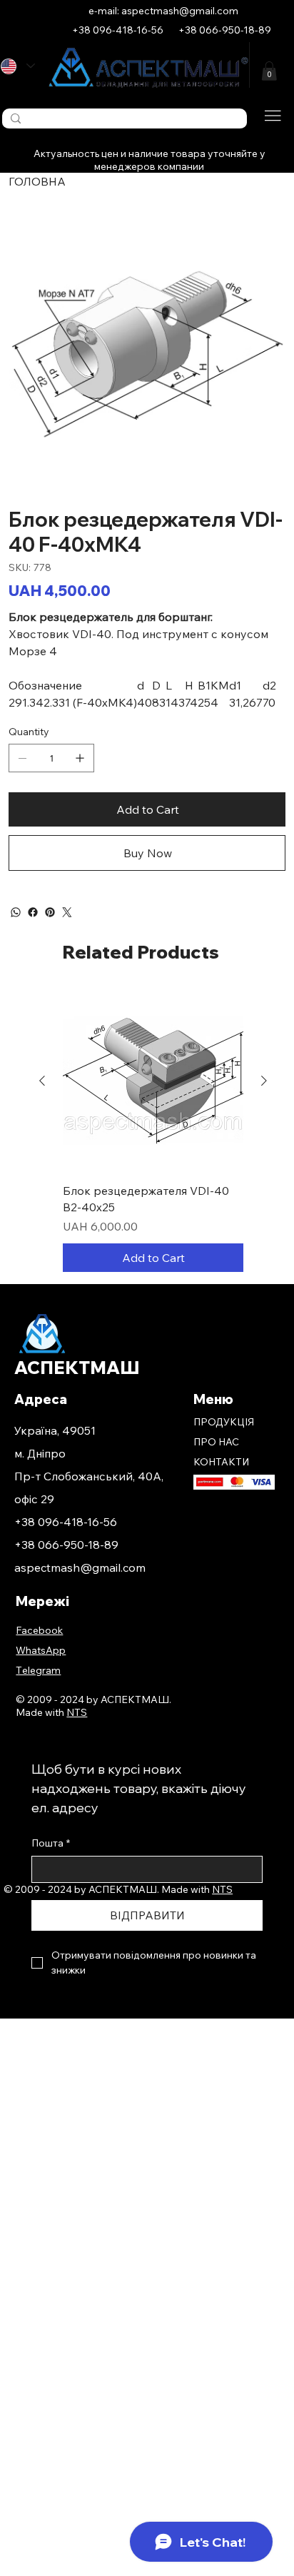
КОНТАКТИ (221, 1462)
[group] (153, 1131)
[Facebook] (33, 912)
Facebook (39, 1630)
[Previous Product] (42, 1081)
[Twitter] (67, 912)
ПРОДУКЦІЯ (224, 1422)
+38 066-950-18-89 (66, 1545)
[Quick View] (153, 1081)
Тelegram (38, 1670)
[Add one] (80, 758)
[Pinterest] (50, 912)
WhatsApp (41, 1650)
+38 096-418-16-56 (66, 1522)
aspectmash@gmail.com (80, 1567)
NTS (222, 1889)
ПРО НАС (216, 1442)
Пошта (51, 1843)
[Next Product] (264, 1081)
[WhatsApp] (16, 912)
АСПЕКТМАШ (77, 1368)
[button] (269, 71)
